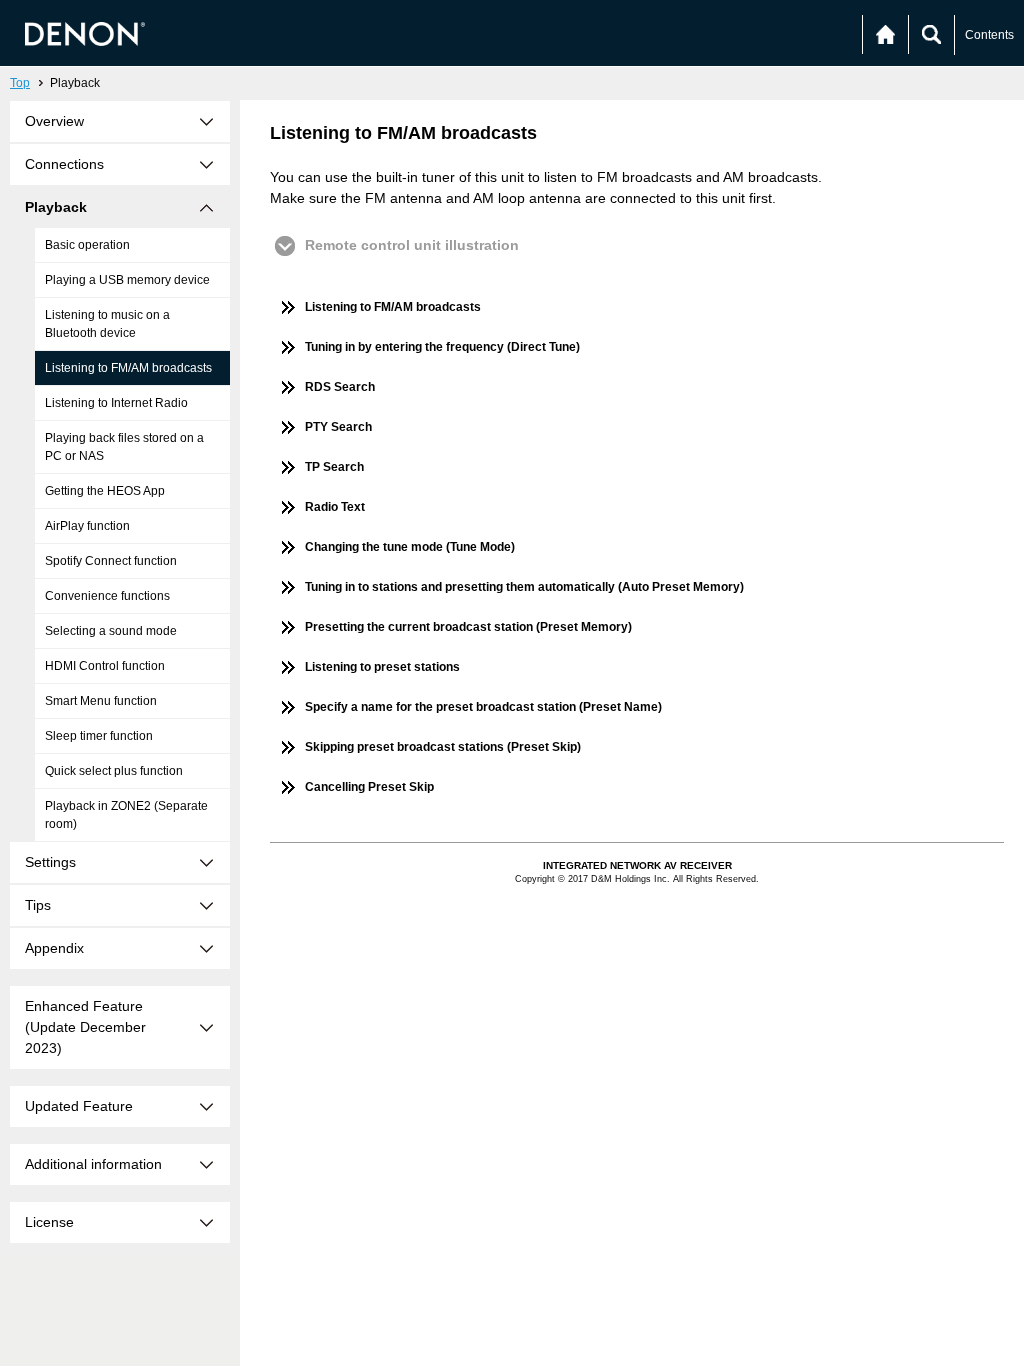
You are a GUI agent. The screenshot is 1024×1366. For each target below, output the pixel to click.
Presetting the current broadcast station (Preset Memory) (468, 627)
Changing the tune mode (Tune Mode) (410, 547)
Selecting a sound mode (111, 631)
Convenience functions (107, 596)
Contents (989, 35)
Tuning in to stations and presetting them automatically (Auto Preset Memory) (524, 587)
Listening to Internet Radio (116, 403)
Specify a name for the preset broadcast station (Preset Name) (483, 707)
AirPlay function (87, 526)
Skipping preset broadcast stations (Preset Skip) (443, 747)
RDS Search (340, 387)
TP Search (334, 467)
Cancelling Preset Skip (369, 787)
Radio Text (335, 507)
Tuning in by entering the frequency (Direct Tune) (442, 347)
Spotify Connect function (111, 561)
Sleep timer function (99, 736)
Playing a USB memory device (127, 280)
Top (20, 83)
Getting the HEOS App (105, 491)
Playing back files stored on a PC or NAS (124, 447)
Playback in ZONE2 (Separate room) (126, 815)
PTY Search (338, 427)
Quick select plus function (114, 771)
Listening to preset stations (382, 667)
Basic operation (87, 245)
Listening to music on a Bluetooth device (107, 324)
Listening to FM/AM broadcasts (128, 368)
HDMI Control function (105, 666)
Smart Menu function (101, 701)
